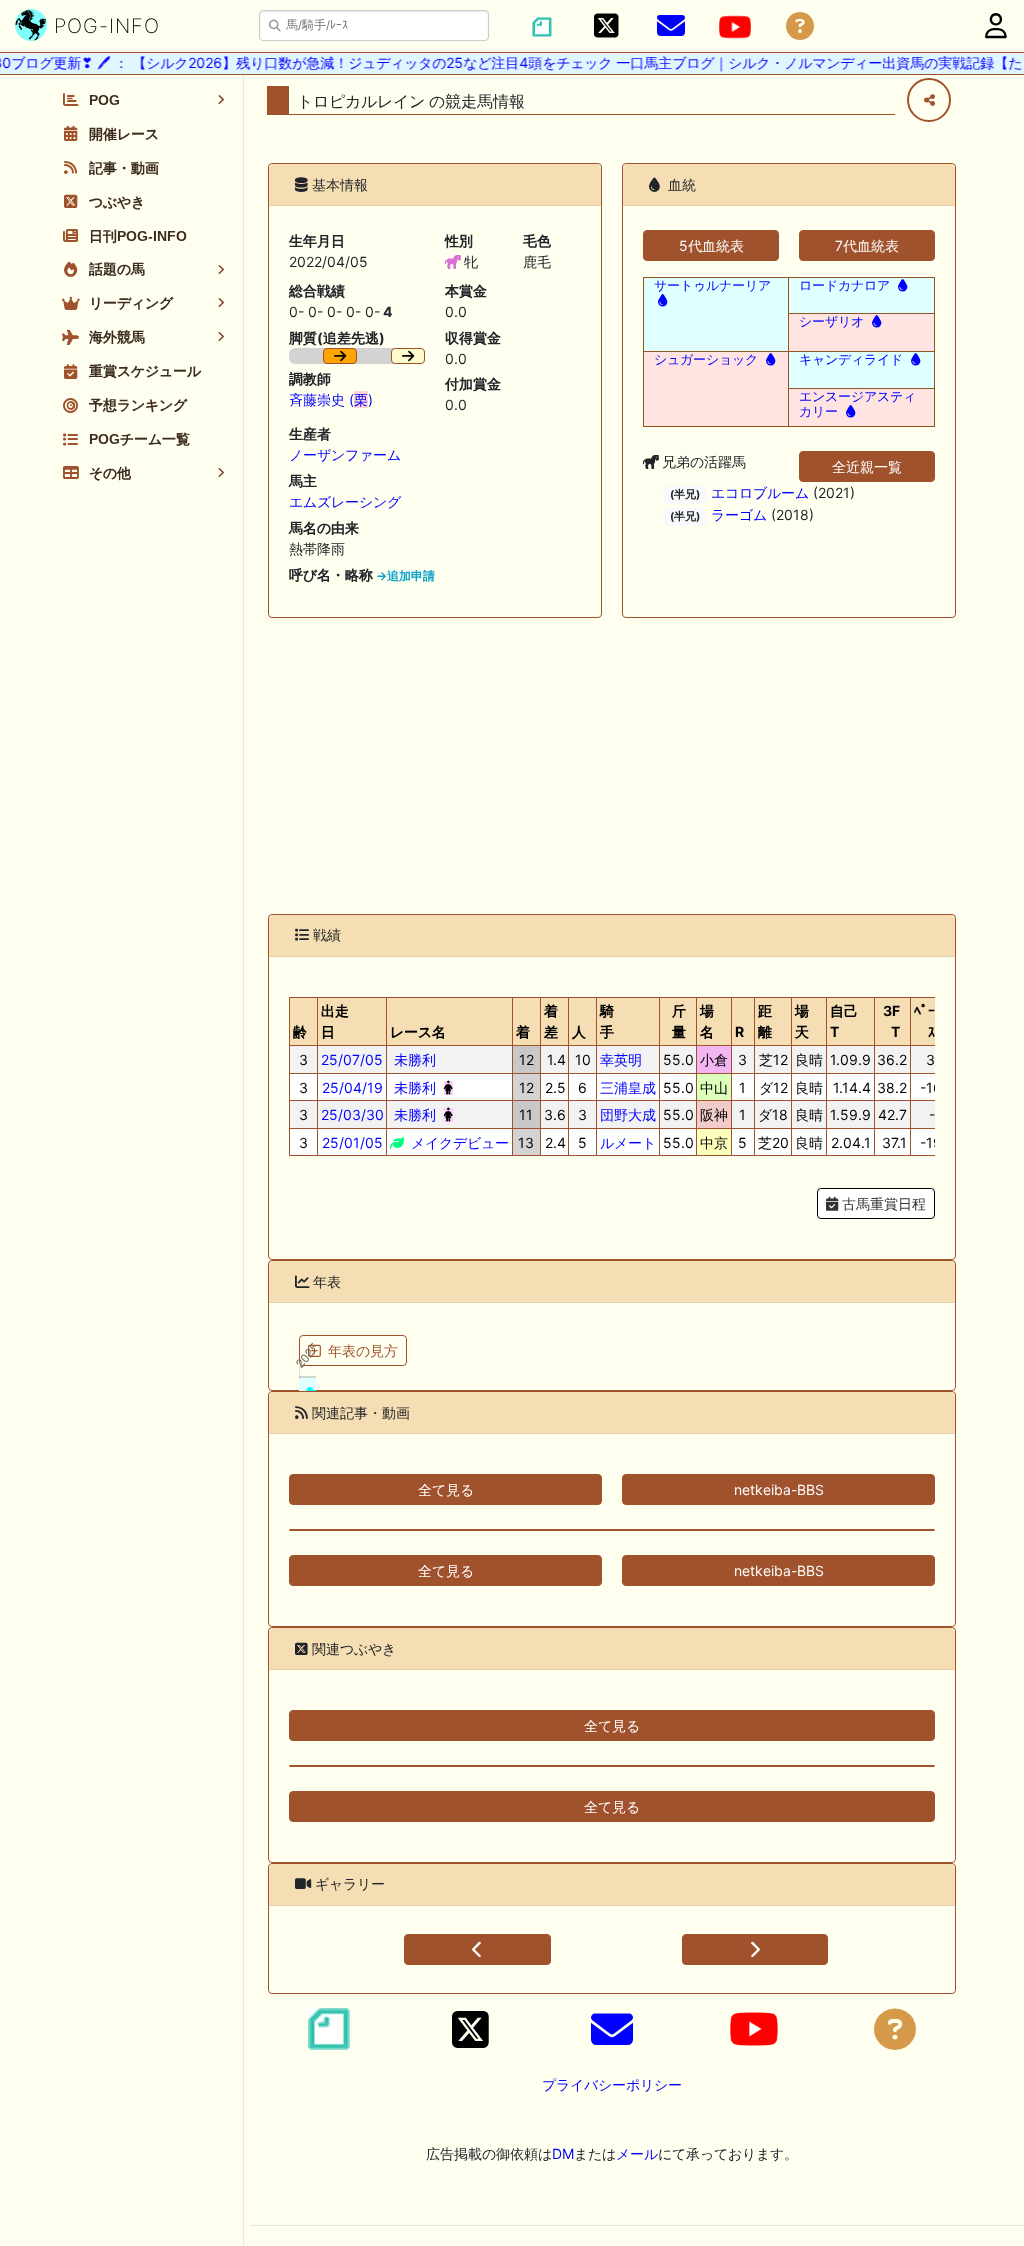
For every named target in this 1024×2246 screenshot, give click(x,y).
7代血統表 (867, 245)
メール (637, 2153)
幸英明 (621, 1059)
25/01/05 (352, 1142)
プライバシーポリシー (612, 2084)
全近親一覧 (867, 466)
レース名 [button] (418, 1031)
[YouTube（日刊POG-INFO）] (735, 27)
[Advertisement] (612, 766)
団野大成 (628, 1114)
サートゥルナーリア (712, 285)
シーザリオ (831, 321)
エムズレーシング (345, 501)
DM (563, 2153)
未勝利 (413, 1059)
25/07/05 (352, 1059)
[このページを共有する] (929, 100)
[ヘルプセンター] (800, 26)
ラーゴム (739, 514)
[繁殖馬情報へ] (660, 300)
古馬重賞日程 (882, 1203)
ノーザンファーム (345, 454)
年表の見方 (363, 1350)
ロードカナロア (844, 285)
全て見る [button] (446, 1489)
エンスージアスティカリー (857, 404)
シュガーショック (706, 359)
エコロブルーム (760, 492)
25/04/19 (352, 1087)
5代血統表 (711, 245)
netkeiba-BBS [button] (779, 1489)
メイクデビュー (458, 1142)
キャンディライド (851, 359)
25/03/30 (352, 1114)
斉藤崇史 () (331, 399)
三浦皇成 (628, 1087)
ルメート (628, 1142)
